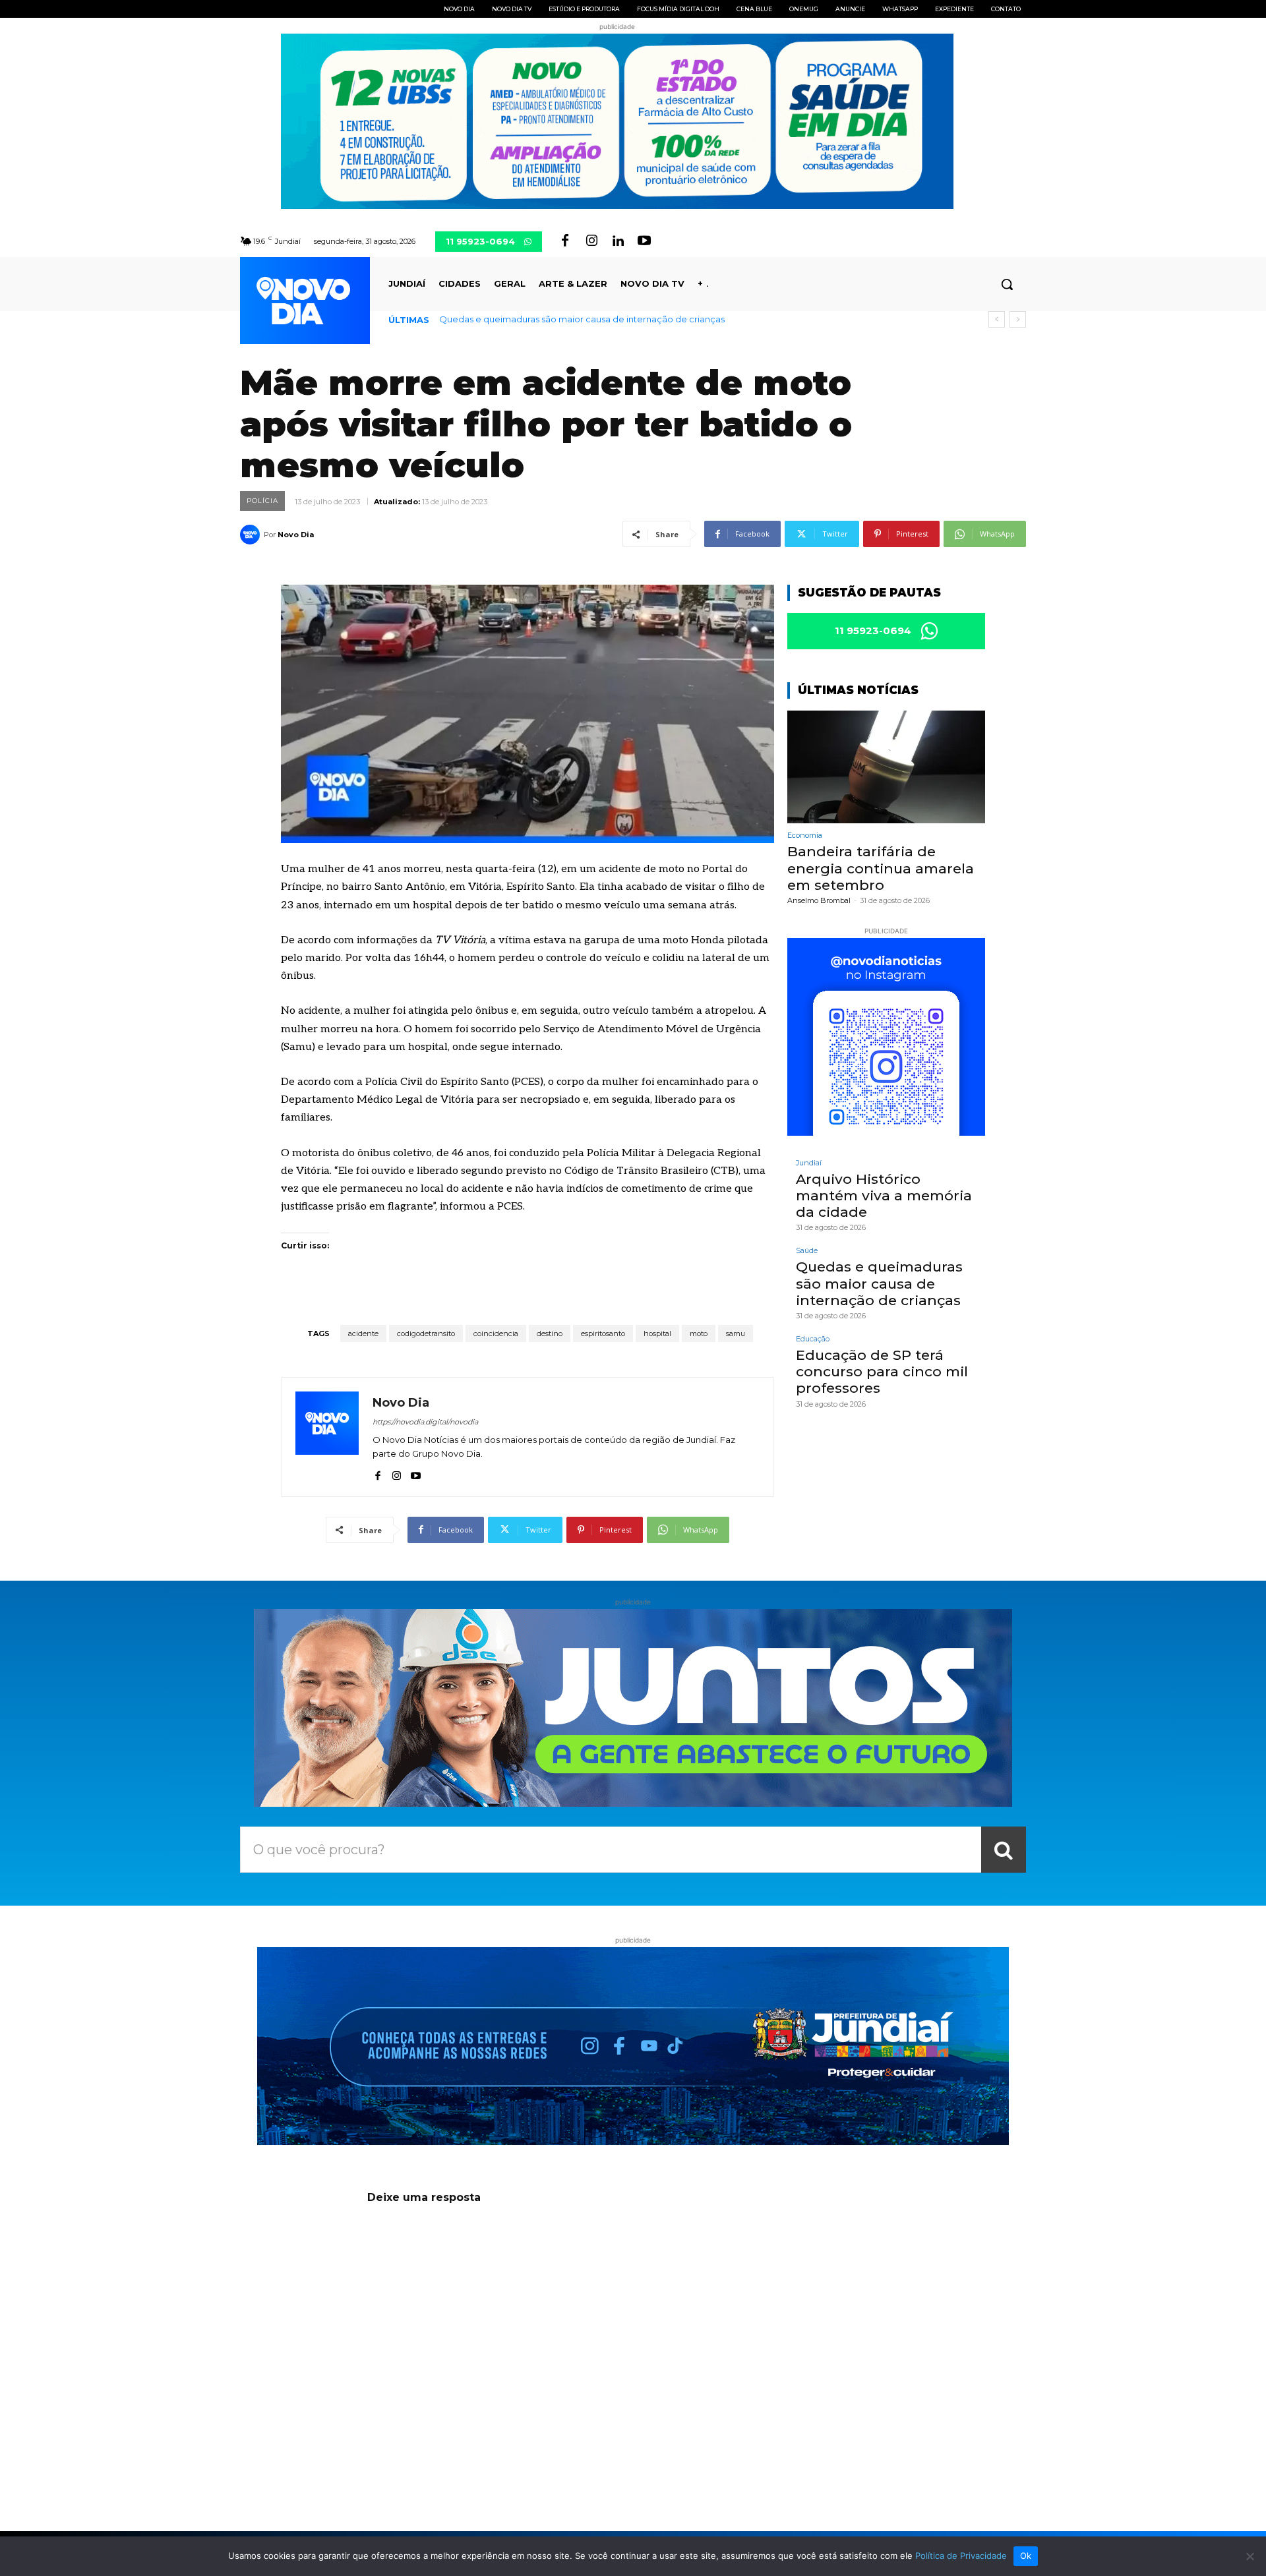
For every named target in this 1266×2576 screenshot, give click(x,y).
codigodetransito (426, 1333)
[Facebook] (565, 241)
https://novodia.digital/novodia (425, 1422)
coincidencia (496, 1333)
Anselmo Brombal (819, 900)
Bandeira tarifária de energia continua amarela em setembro (881, 868)
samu (736, 1333)
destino (550, 1333)
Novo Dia (296, 535)
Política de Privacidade (961, 2556)
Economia (805, 835)
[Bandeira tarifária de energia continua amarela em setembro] (886, 767)
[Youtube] (644, 241)
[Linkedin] (618, 241)
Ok (1026, 2556)
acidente (363, 1333)
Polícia (262, 501)
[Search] (1004, 1850)
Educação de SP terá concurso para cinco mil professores (562, 319)
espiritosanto (603, 1333)
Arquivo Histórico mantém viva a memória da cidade (884, 1195)
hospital (657, 1333)
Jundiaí (809, 1163)
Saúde (807, 1251)
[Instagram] (591, 241)
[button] (1007, 284)
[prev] (997, 319)
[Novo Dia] (252, 535)
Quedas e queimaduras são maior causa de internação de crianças (879, 1283)
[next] (1018, 319)
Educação (813, 1339)
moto (699, 1333)
